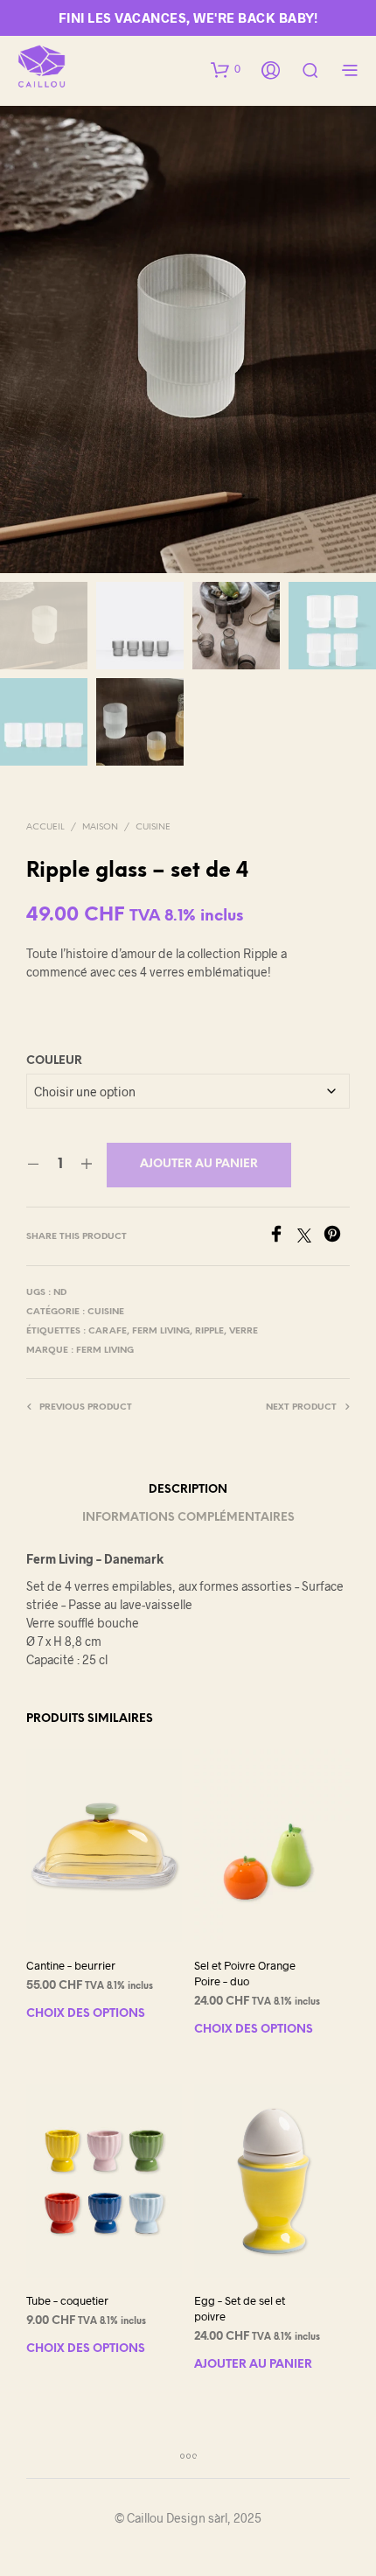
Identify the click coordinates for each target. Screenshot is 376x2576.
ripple (209, 1331)
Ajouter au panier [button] (253, 2365)
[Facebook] (282, 1237)
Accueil (45, 827)
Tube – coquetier (67, 2299)
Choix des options (86, 2014)
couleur (54, 1061)
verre (244, 1331)
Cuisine (153, 827)
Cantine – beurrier (71, 1965)
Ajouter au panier (199, 1164)
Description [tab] (188, 1490)
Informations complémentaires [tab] (188, 1518)
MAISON (100, 827)
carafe (108, 1331)
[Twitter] (310, 1237)
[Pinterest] (337, 1237)
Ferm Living (105, 1351)
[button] (226, 69)
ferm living (161, 1331)
